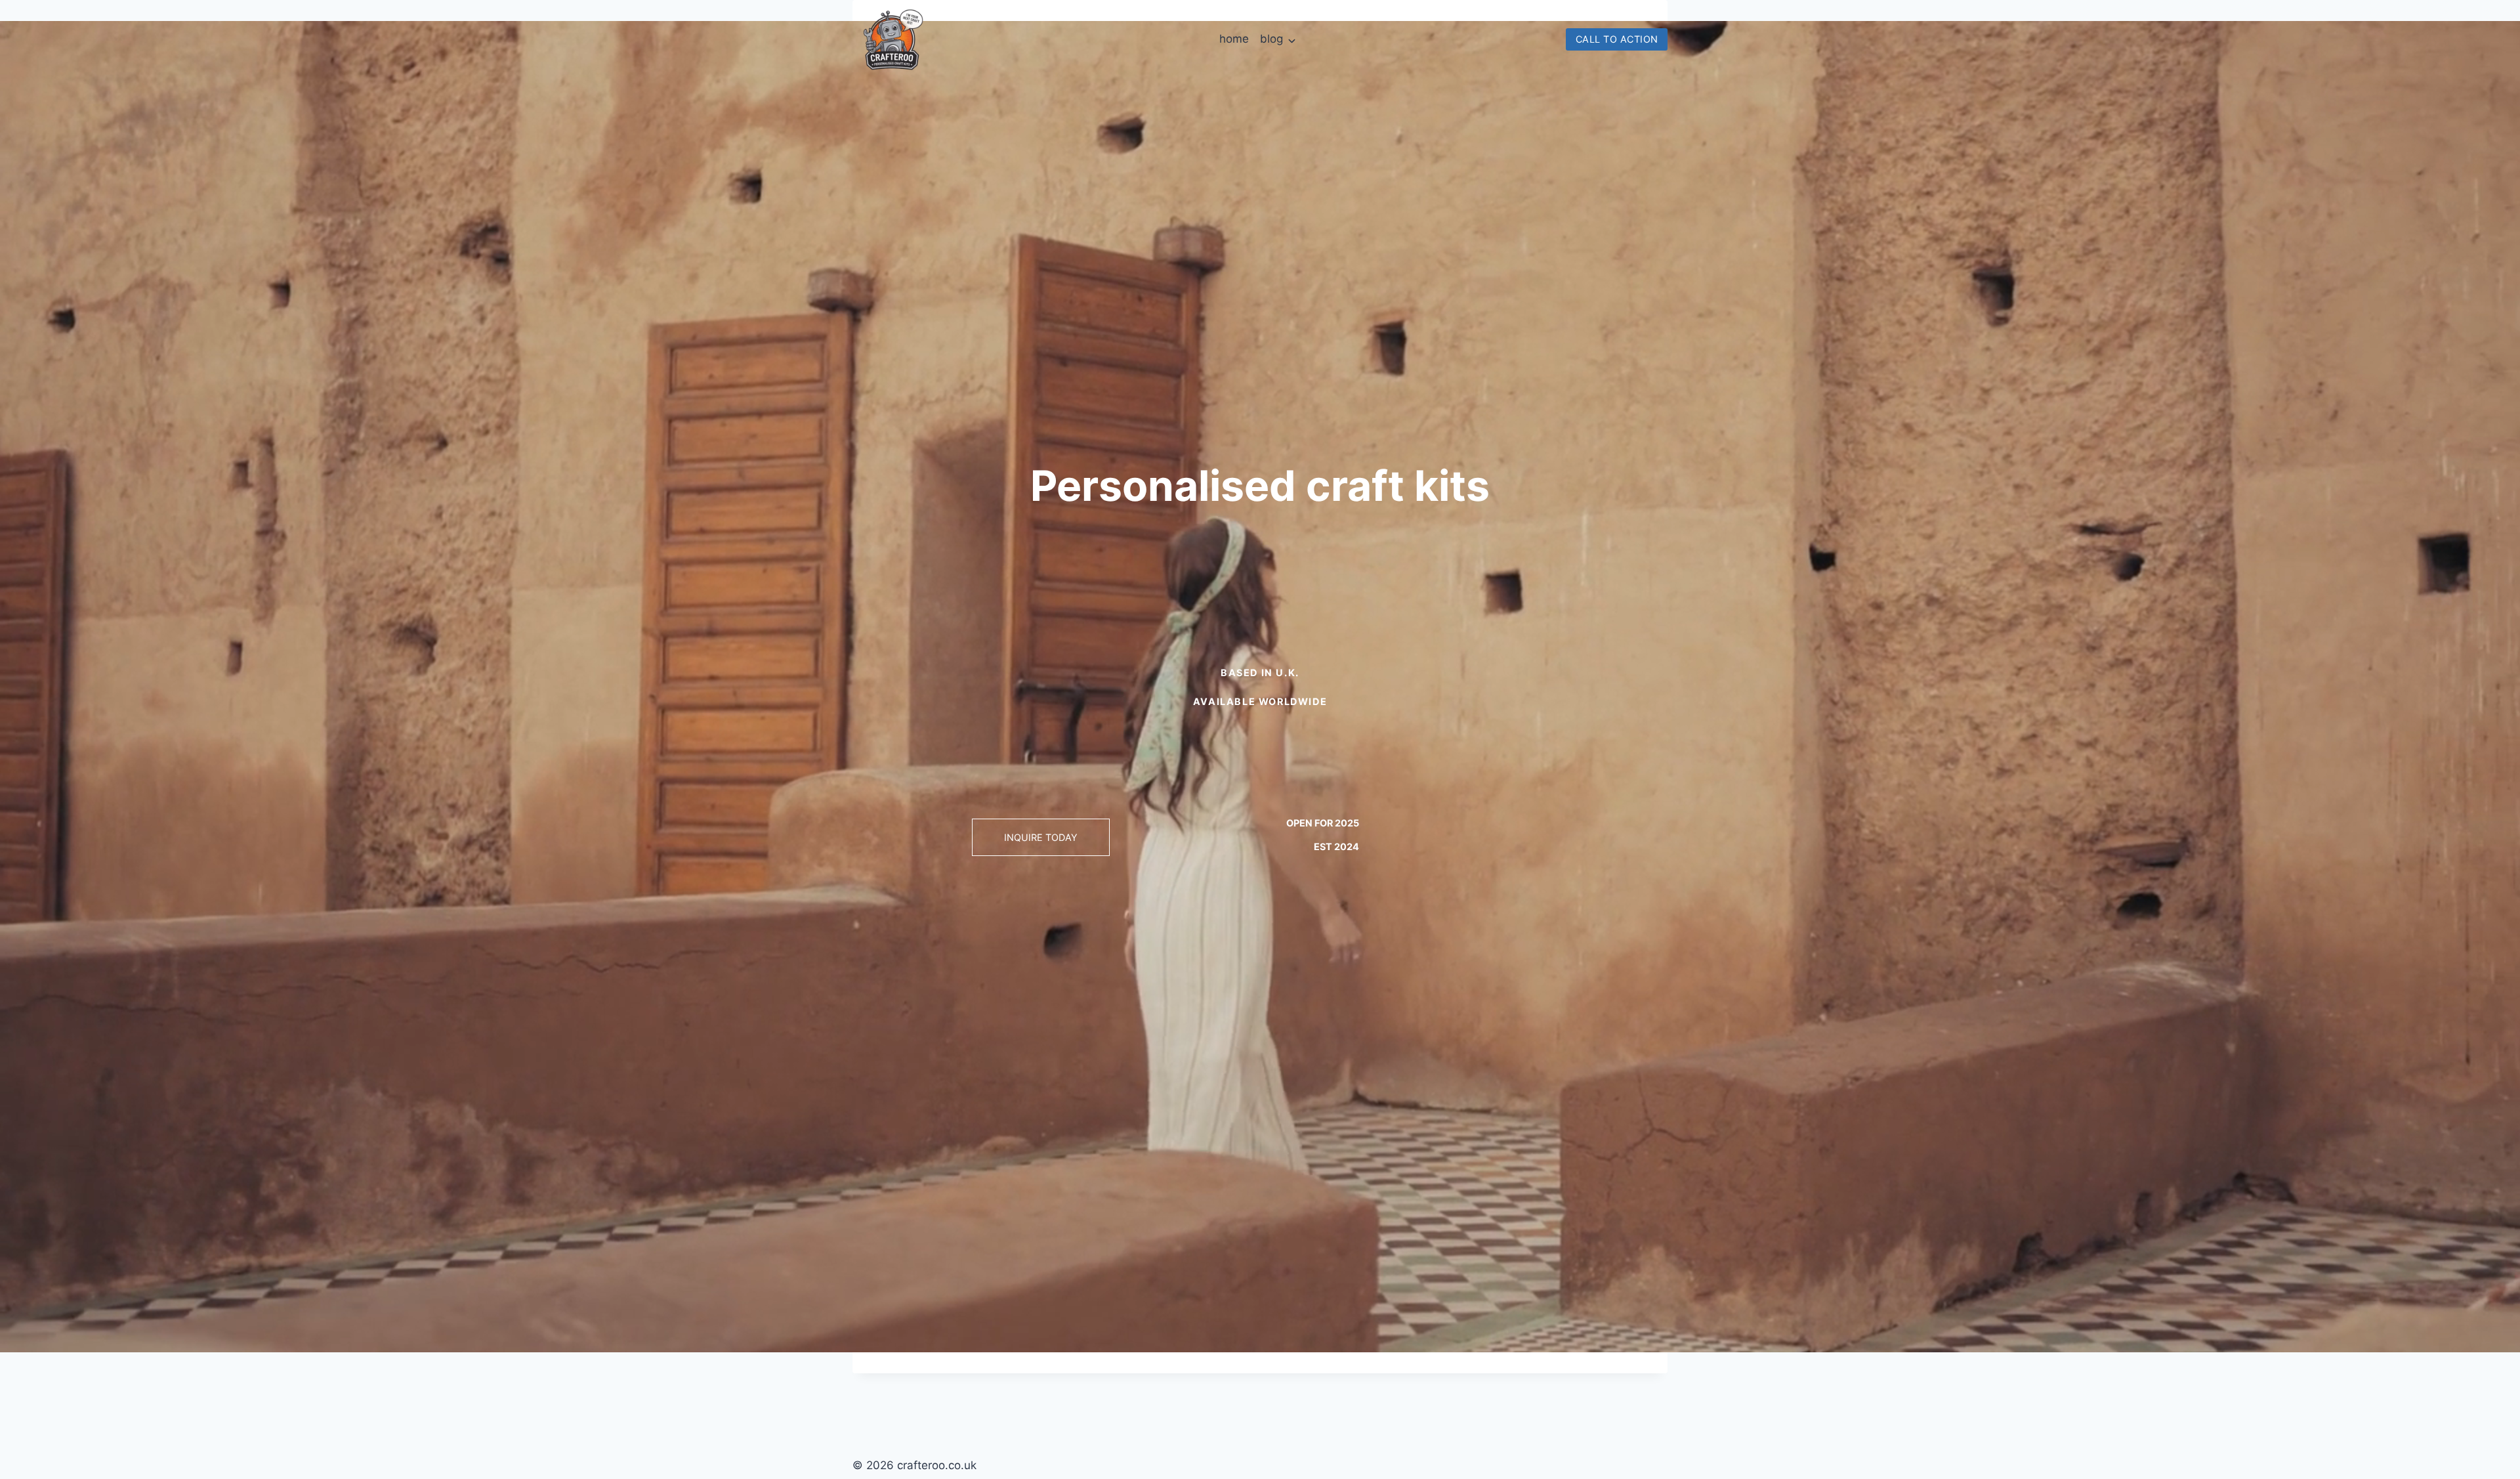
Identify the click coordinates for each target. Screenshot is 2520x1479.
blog (1271, 39)
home (1234, 39)
